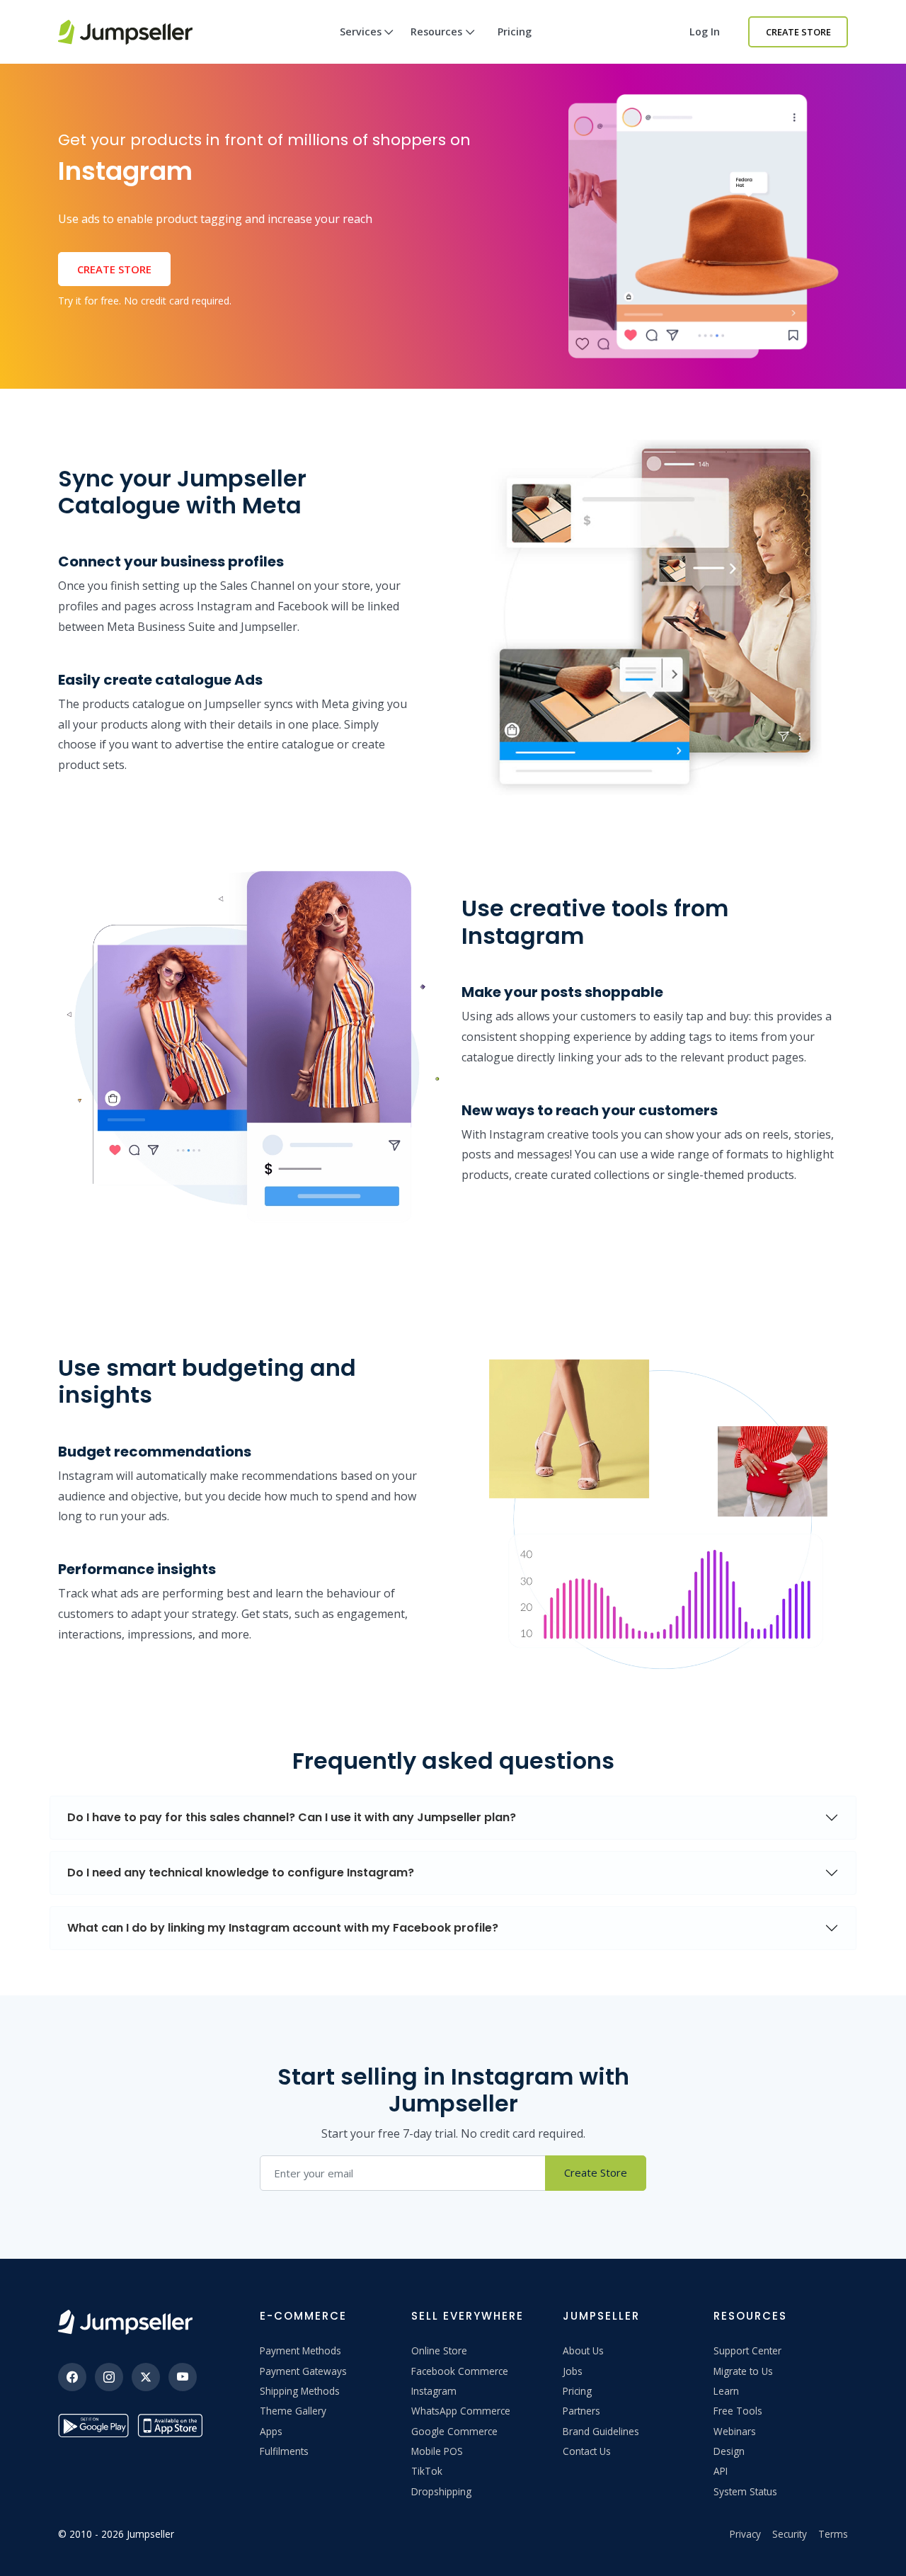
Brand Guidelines (601, 2431)
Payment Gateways (303, 2371)
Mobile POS (437, 2451)
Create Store (798, 32)
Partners (581, 2411)
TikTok (427, 2471)
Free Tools (738, 2411)
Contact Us (587, 2451)
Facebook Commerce (460, 2371)
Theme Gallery (293, 2411)
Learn (726, 2391)
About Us (583, 2350)
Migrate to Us (743, 2371)
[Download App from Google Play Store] (93, 2426)
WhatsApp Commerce (461, 2411)
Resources (436, 32)
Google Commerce (454, 2431)
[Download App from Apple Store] (173, 2426)
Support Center (747, 2350)
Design (729, 2451)
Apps (271, 2431)
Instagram (434, 2391)
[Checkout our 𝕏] (146, 2377)
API (721, 2471)
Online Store (439, 2350)
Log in (705, 32)
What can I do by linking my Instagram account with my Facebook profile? (283, 1928)
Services (361, 32)
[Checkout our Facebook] (72, 2377)
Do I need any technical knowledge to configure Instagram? (241, 1873)
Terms (833, 2534)
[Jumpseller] (125, 2322)
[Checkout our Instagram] (109, 2377)
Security (790, 2534)
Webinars (735, 2431)
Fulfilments (284, 2451)
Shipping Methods (300, 2391)
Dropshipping (441, 2491)
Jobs (573, 2371)
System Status (745, 2491)
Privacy (745, 2534)
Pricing (515, 32)
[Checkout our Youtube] (183, 2377)
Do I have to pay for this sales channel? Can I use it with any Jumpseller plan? (292, 1817)
